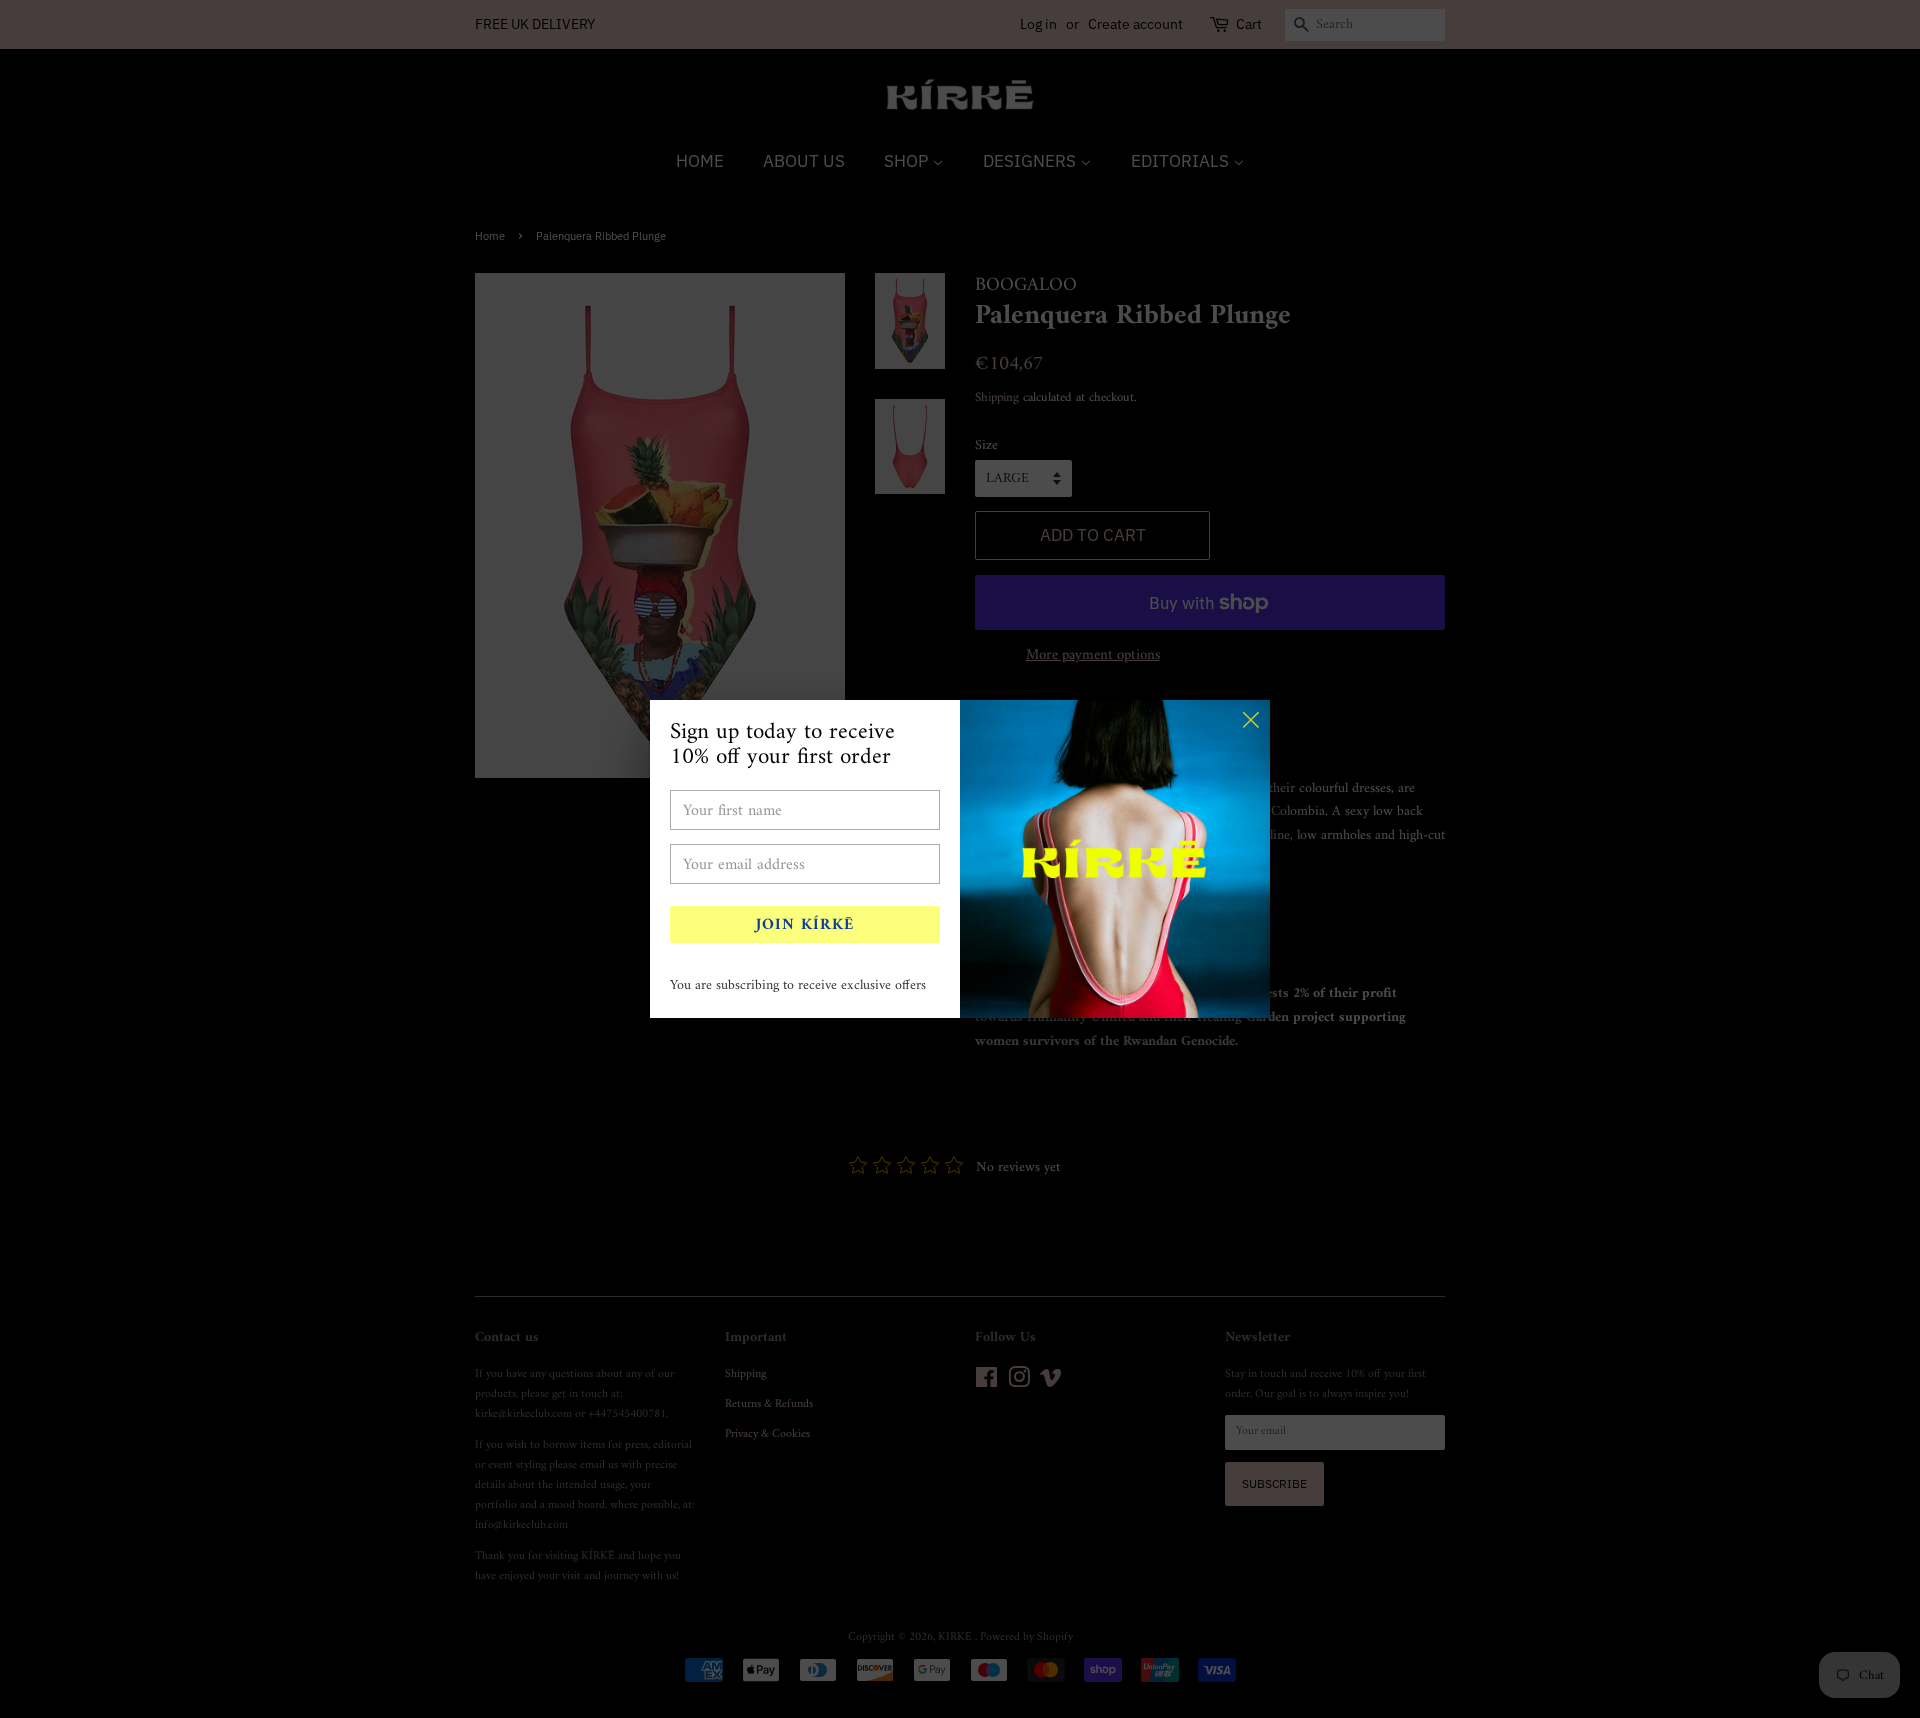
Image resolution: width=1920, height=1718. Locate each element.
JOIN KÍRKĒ (805, 925)
